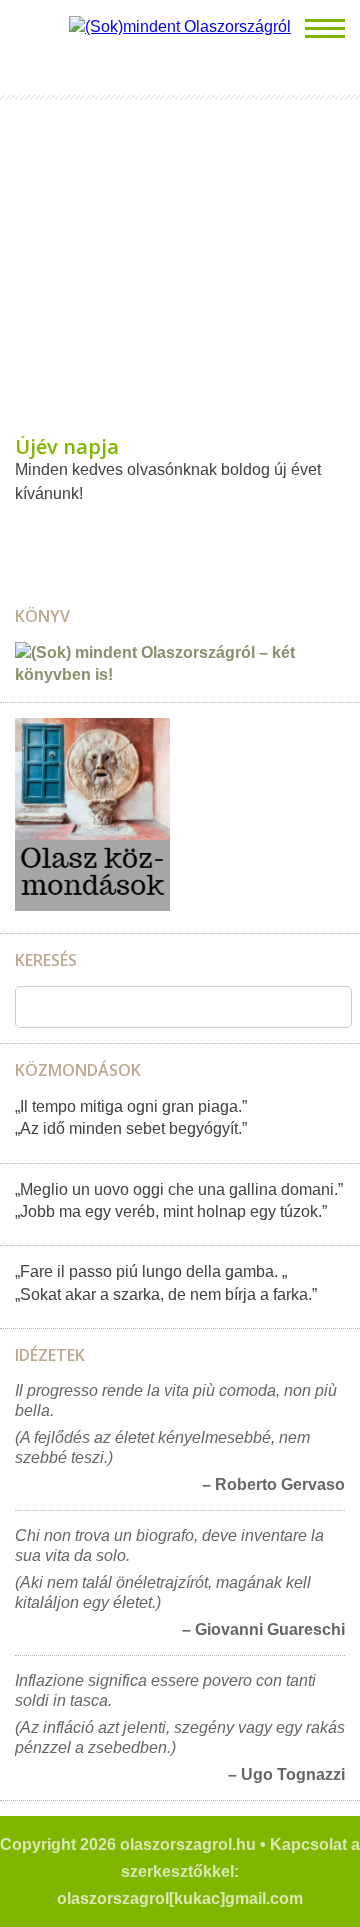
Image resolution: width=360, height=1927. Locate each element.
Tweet (44, 534)
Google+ (86, 534)
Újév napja (67, 446)
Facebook (107, 534)
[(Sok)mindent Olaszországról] (180, 26)
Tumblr (65, 534)
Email (23, 534)
